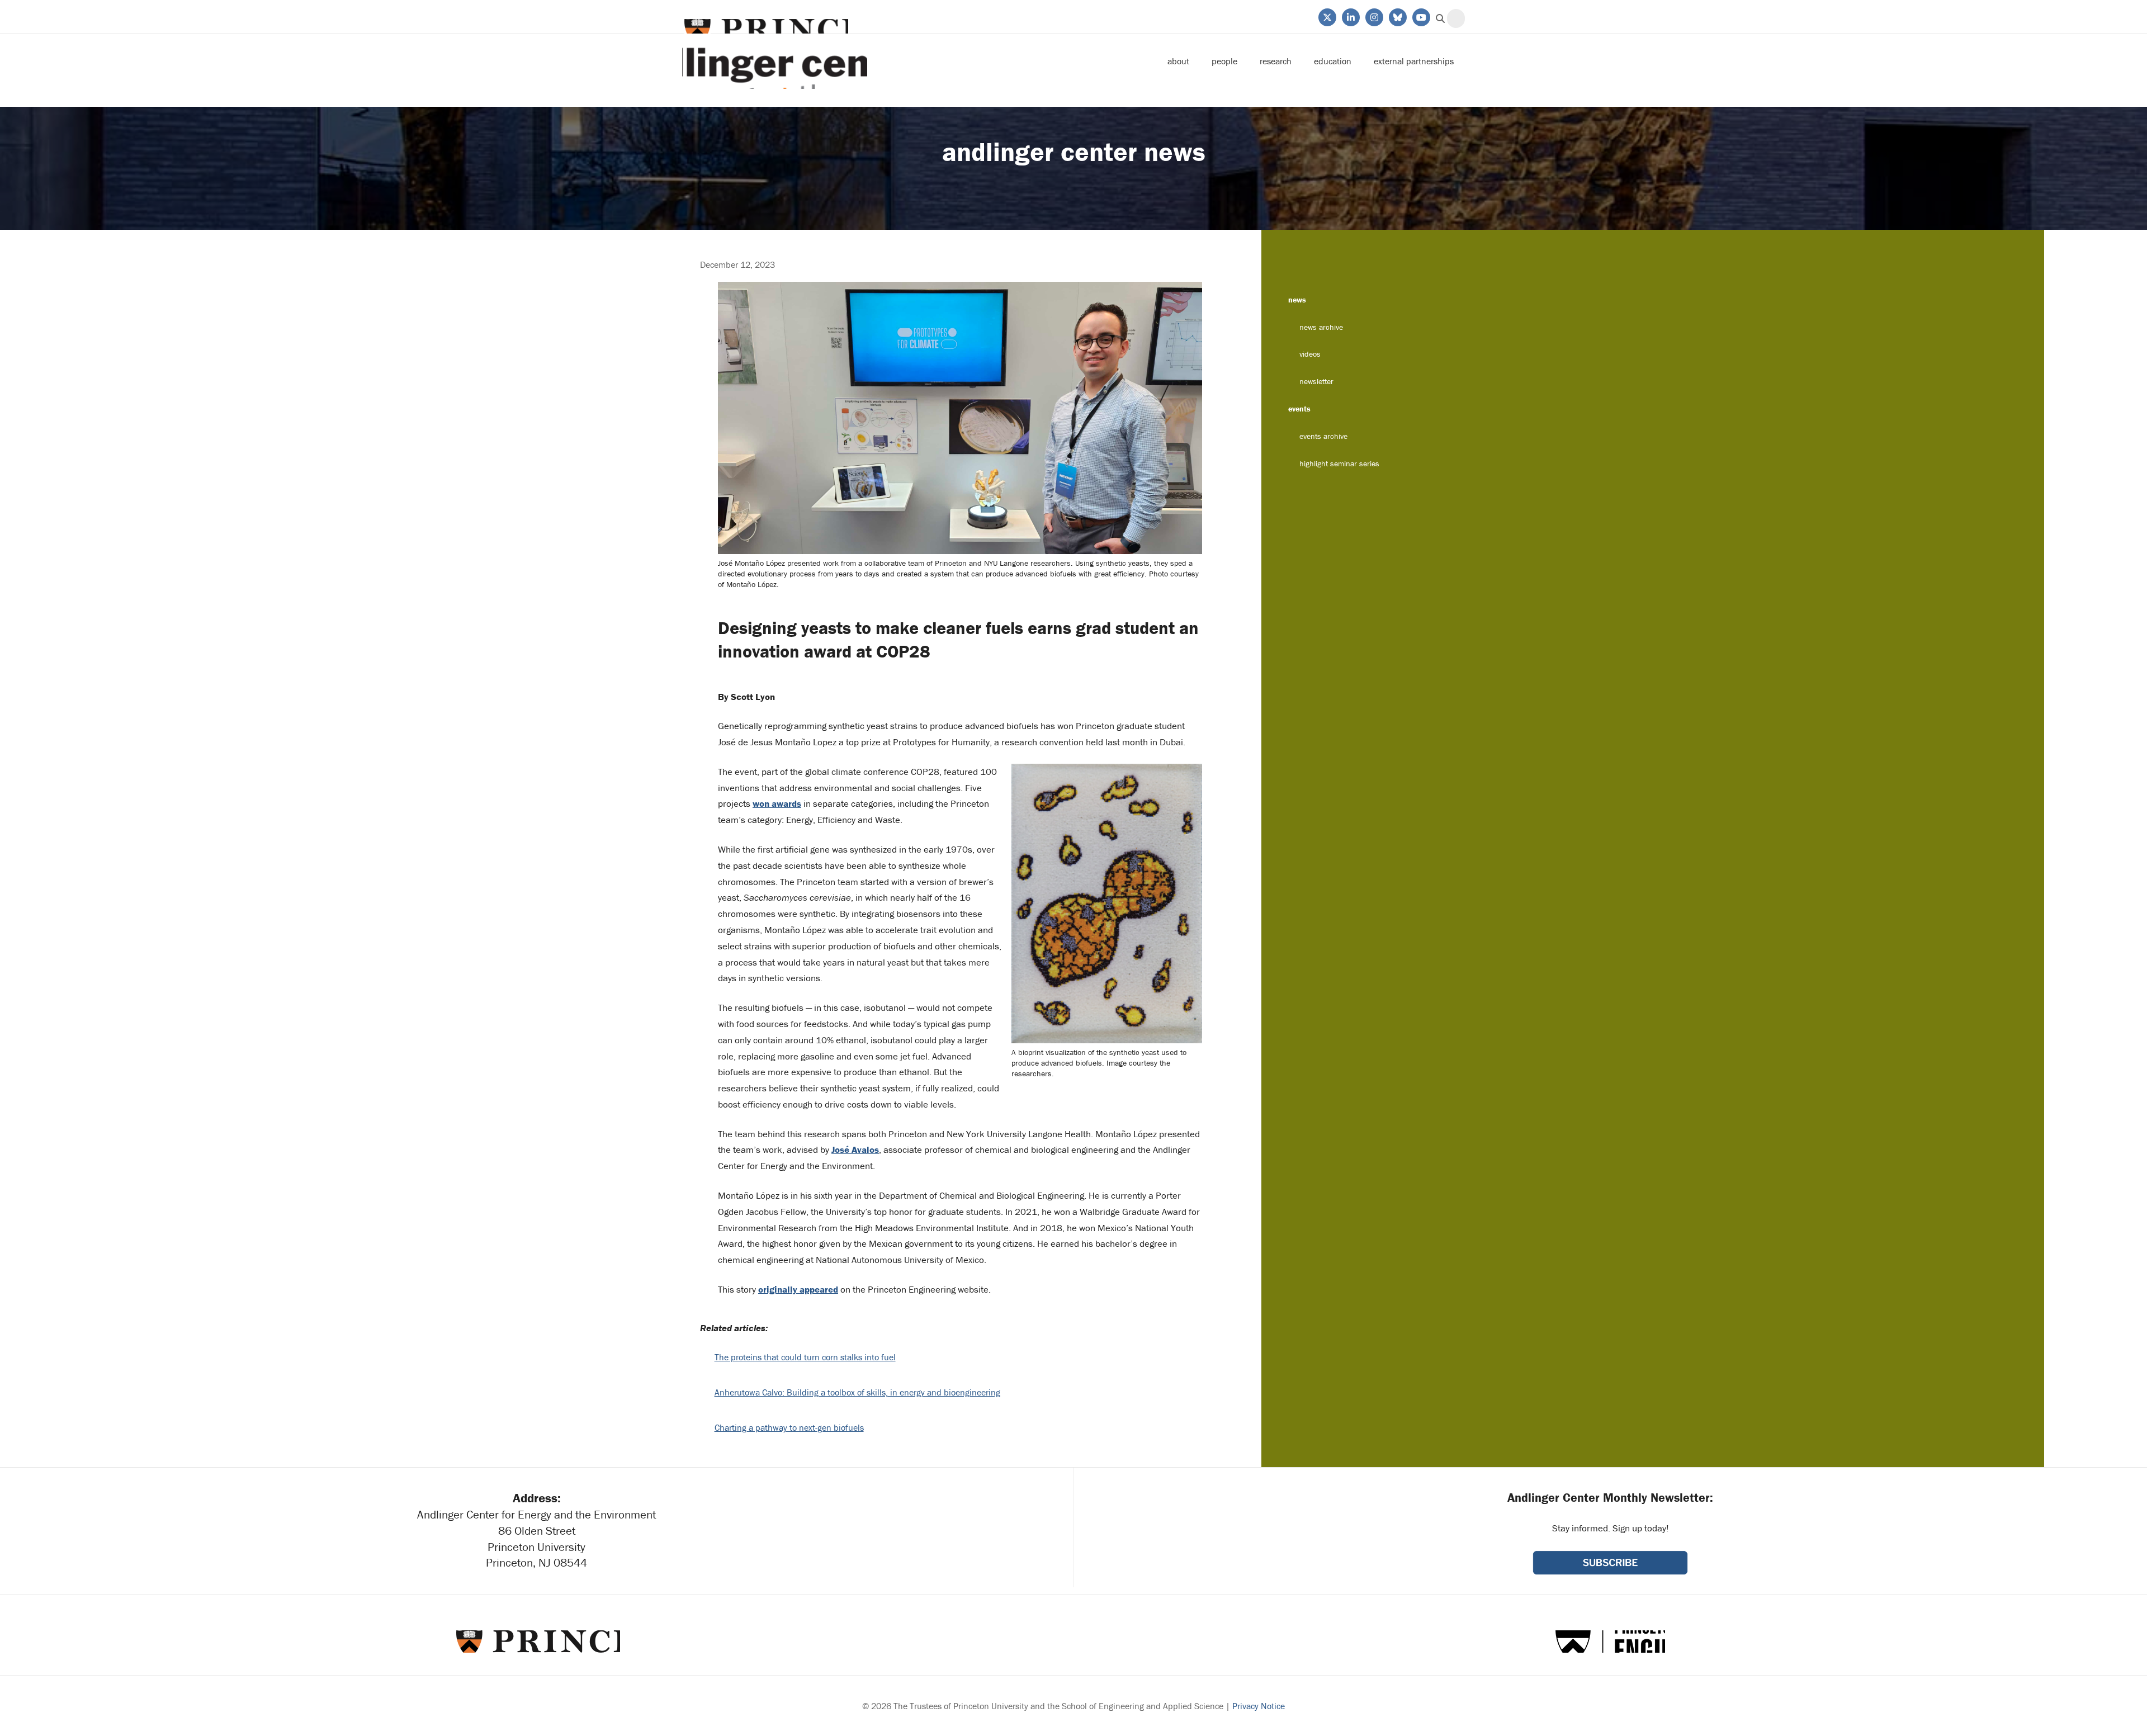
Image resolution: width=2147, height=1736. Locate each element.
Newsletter (1316, 381)
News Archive (1321, 327)
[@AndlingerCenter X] (1326, 16)
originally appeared (798, 1289)
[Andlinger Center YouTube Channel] (1420, 16)
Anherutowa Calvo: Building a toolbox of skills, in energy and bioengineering (857, 1392)
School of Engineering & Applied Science (1610, 1642)
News (1297, 300)
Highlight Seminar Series (1339, 463)
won (777, 803)
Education (1333, 61)
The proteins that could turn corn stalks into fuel (805, 1357)
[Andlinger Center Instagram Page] (1373, 16)
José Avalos (855, 1150)
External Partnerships (1414, 61)
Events (1299, 409)
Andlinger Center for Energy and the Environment (775, 61)
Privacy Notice (1259, 1706)
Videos (1310, 354)
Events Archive (1323, 436)
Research (1276, 61)
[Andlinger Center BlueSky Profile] (1397, 16)
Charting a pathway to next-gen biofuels (789, 1427)
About (1178, 61)
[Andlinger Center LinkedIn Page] (1350, 16)
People (1224, 61)
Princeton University (765, 30)
